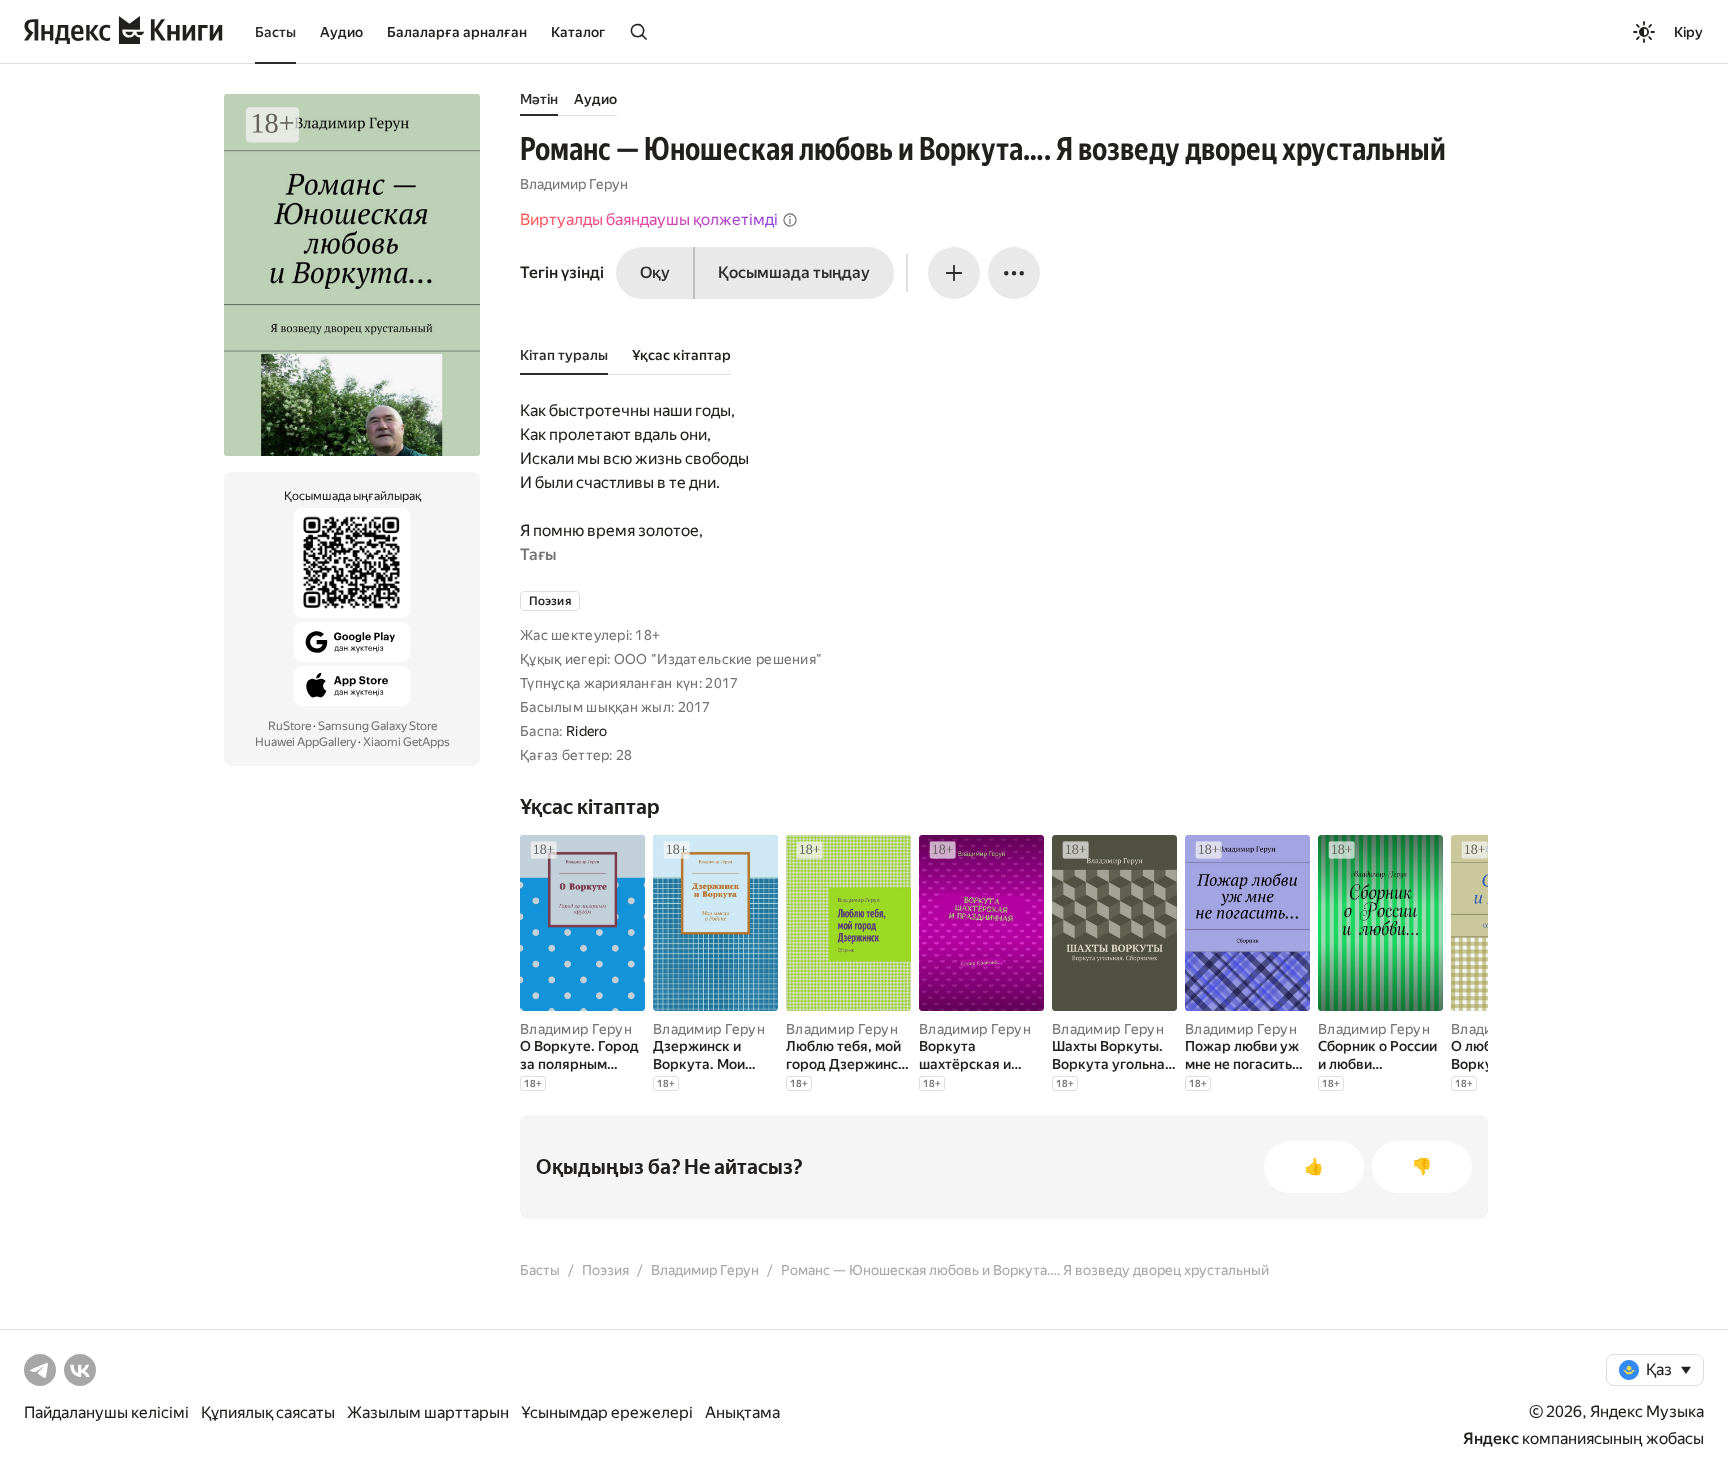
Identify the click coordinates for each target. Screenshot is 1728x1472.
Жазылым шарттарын (428, 1412)
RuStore (289, 726)
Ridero (587, 731)
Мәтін (539, 99)
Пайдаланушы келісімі (106, 1412)
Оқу (655, 272)
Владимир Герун (574, 184)
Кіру (1688, 32)
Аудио (341, 32)
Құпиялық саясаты (268, 1412)
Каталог (578, 32)
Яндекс (1491, 1438)
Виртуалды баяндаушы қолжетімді (649, 219)
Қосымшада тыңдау (794, 272)
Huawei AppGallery (305, 742)
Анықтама (742, 1412)
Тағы (538, 554)
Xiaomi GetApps (406, 742)
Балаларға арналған (457, 32)
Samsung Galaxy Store (377, 726)
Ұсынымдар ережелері (607, 1412)
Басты (275, 32)
